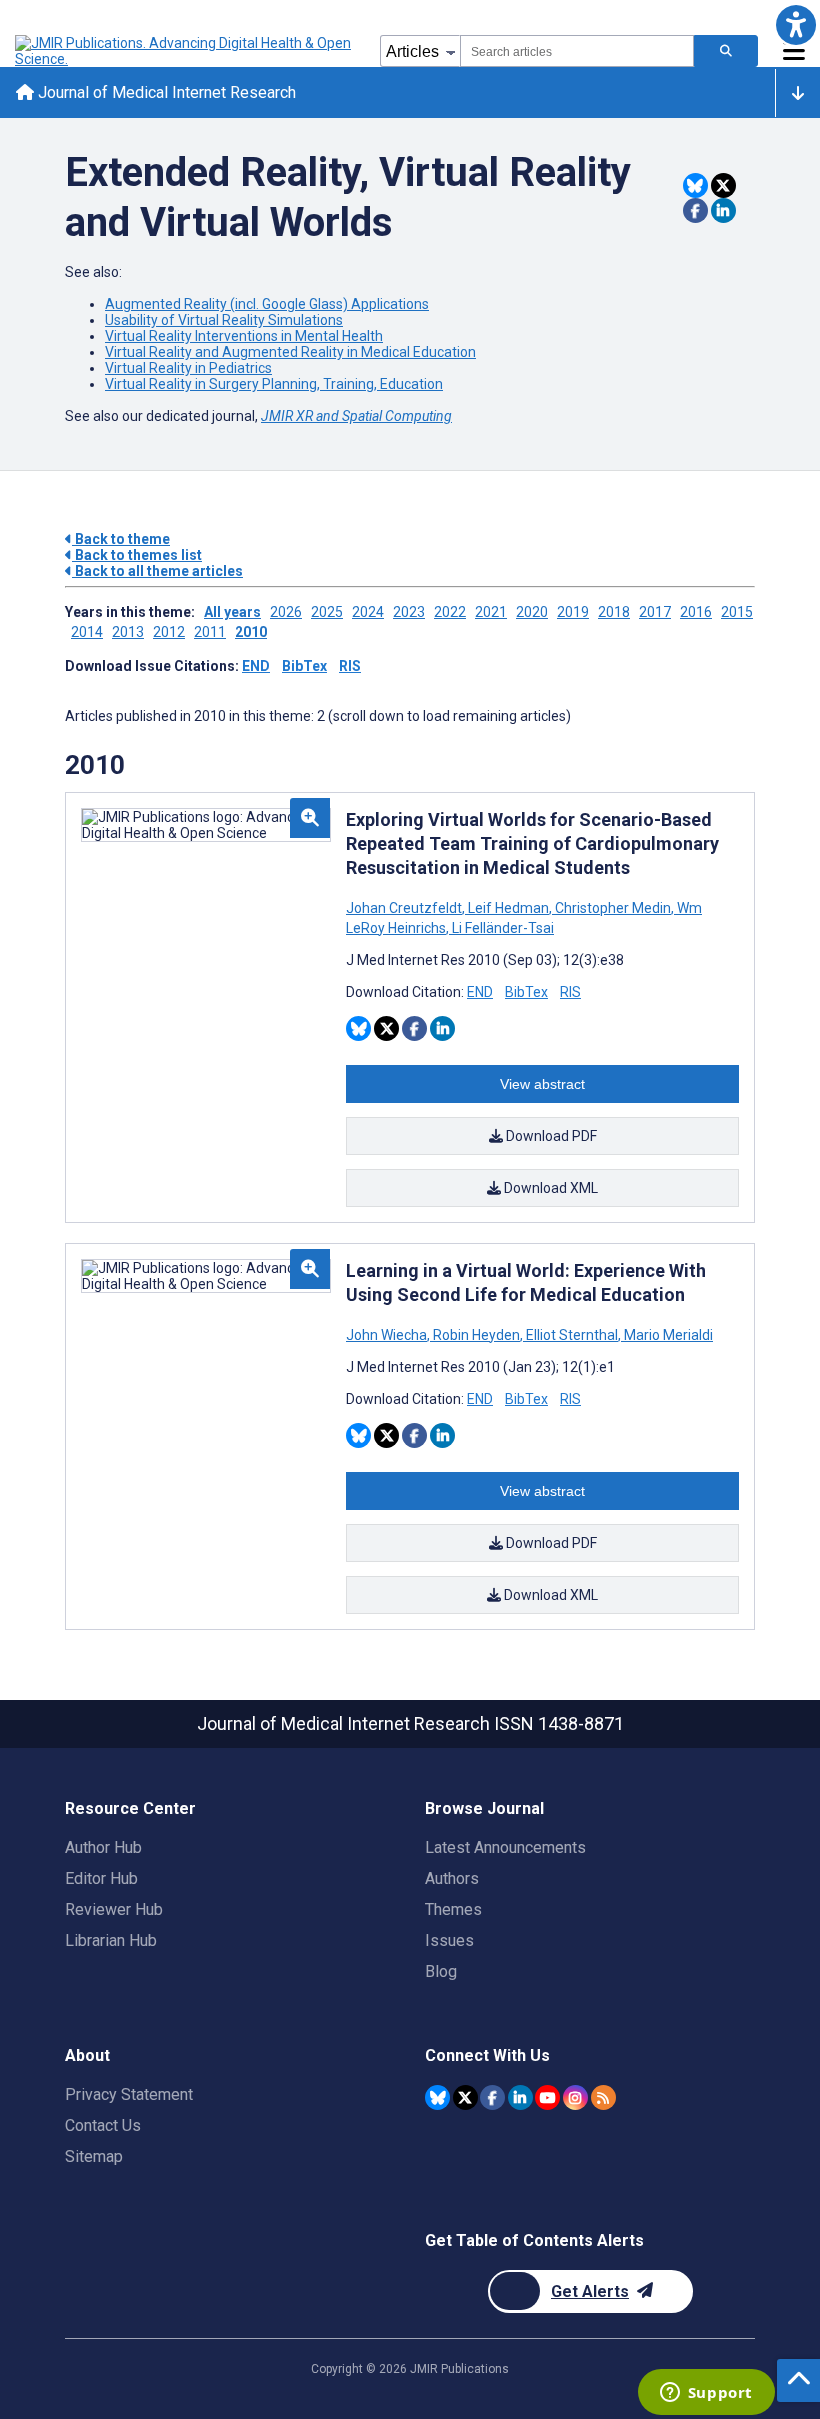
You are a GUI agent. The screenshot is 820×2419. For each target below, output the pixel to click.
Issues (449, 1940)
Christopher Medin (613, 908)
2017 (655, 612)
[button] (795, 24)
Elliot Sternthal (572, 1335)
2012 (169, 632)
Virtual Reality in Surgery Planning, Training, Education (274, 384)
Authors (452, 1878)
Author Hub (103, 1847)
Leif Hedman (508, 908)
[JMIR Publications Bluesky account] (437, 2097)
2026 (286, 612)
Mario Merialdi (667, 1335)
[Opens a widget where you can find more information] (706, 2394)
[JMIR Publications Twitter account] (465, 2097)
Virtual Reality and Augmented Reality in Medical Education (290, 352)
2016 (696, 612)
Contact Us (103, 2125)
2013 (128, 632)
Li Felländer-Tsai (501, 928)
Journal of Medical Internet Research (165, 92)
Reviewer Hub (114, 1909)
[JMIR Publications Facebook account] (492, 2097)
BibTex (304, 666)
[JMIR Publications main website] (185, 51)
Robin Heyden (476, 1335)
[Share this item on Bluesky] (695, 185)
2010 (251, 632)
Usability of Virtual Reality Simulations (224, 320)
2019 (573, 612)
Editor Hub (101, 1878)
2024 (368, 612)
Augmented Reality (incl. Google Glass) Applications (267, 304)
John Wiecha (388, 1335)
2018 (614, 612)
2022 (450, 612)
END (256, 666)
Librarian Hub (111, 1940)
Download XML (549, 1188)
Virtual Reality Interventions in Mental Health (244, 336)
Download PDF (550, 1136)
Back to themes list (137, 555)
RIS (350, 666)
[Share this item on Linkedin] (723, 210)
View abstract (542, 1084)
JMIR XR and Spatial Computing (356, 416)
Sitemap (94, 2156)
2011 (210, 632)
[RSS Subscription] (603, 2097)
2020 (532, 612)
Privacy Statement (129, 2094)
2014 (87, 632)
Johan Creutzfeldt (405, 908)
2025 (327, 612)
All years (232, 612)
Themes (453, 1909)
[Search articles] (726, 51)
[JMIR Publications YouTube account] (547, 2097)
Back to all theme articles (157, 571)
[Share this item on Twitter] (723, 185)
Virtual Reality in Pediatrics (188, 368)
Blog (441, 1971)
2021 (491, 612)
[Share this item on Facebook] (695, 210)
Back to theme (121, 539)
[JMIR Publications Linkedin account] (520, 2097)
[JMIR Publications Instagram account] (575, 2097)
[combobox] (577, 51)
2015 (737, 612)
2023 (409, 612)
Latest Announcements (505, 1847)
